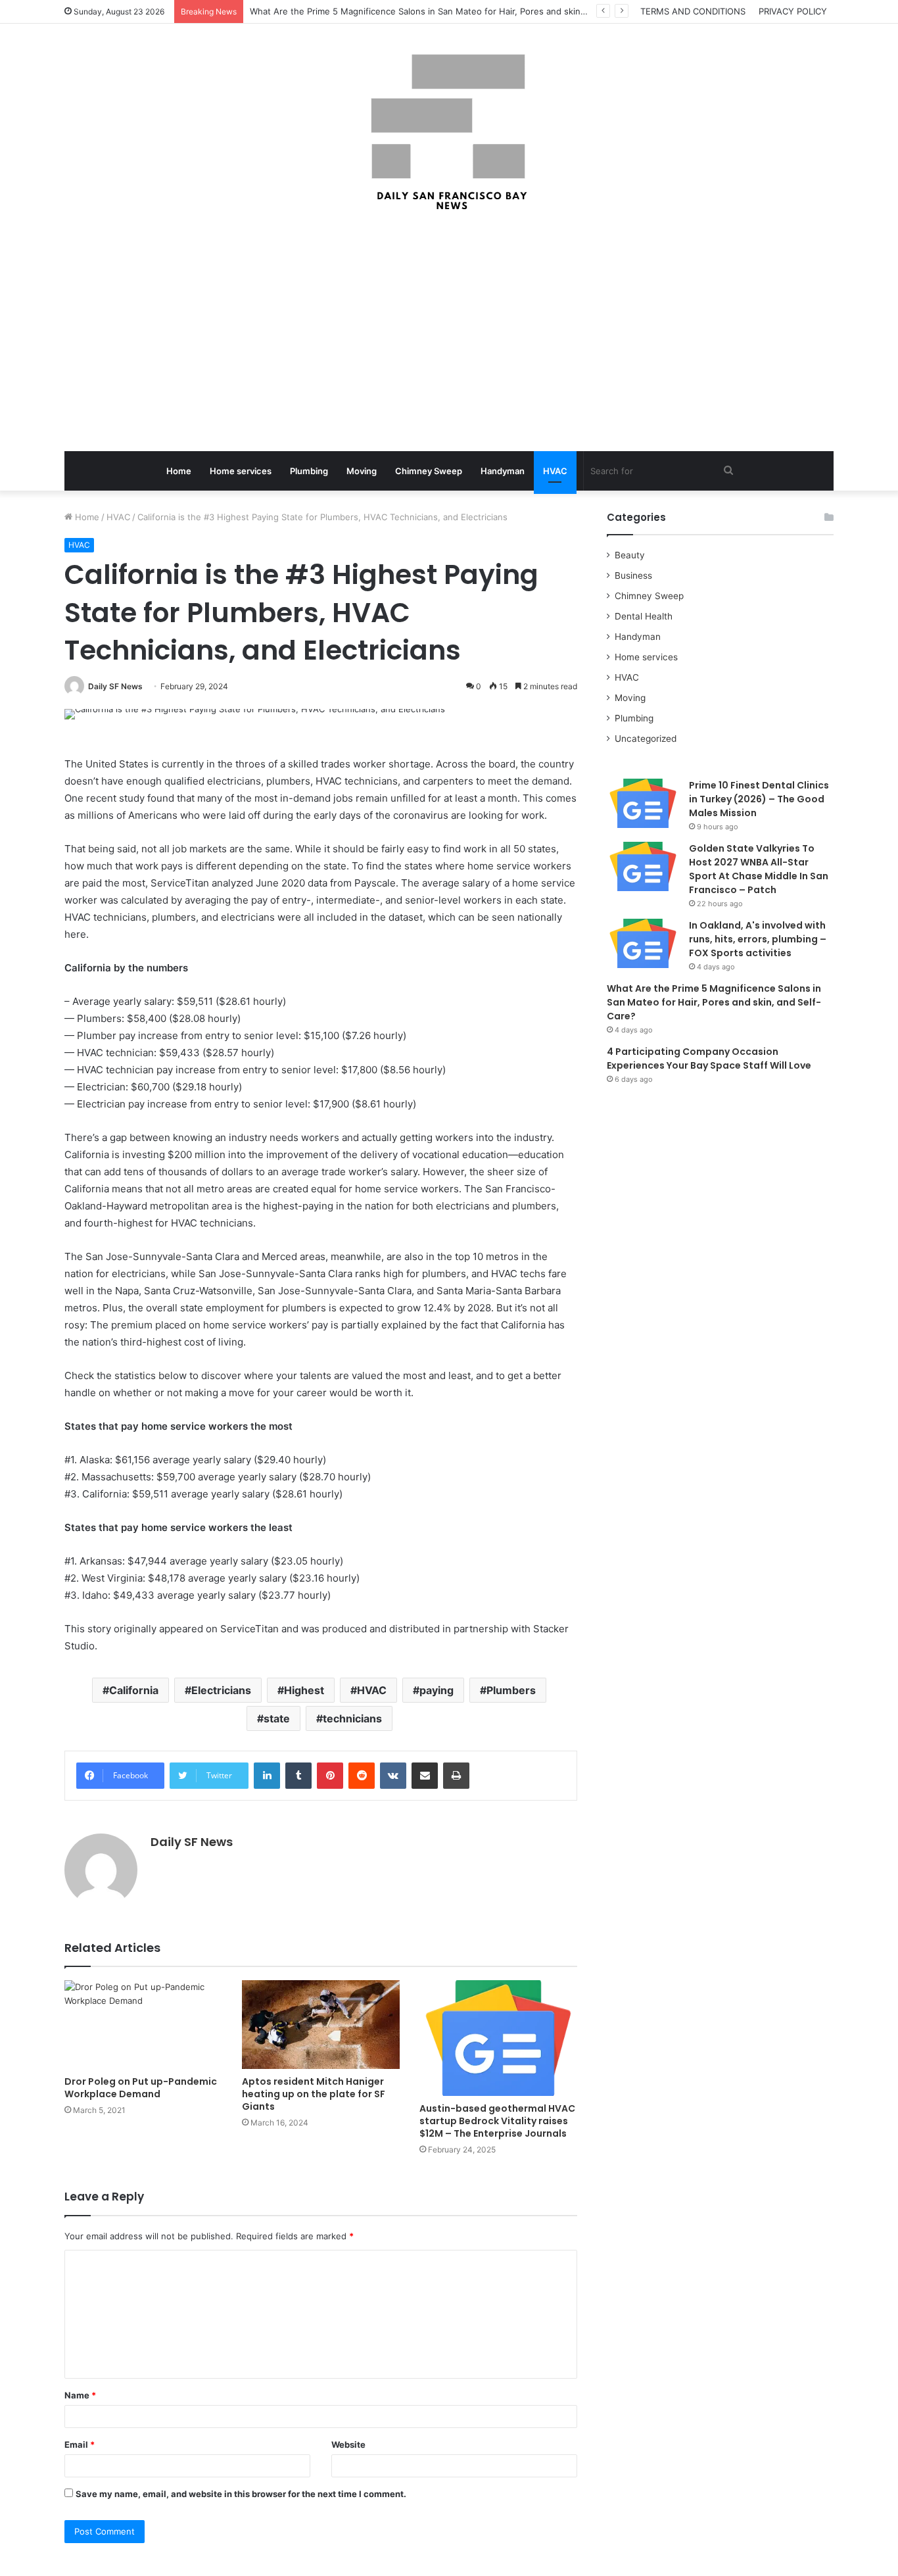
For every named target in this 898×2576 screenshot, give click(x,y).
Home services (241, 471)
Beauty (630, 555)
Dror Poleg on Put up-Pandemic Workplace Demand (141, 2088)
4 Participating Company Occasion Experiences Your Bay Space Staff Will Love (709, 1058)
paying (437, 1690)
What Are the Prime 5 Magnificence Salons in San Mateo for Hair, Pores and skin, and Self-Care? (448, 11)
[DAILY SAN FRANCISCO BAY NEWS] (449, 132)
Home (179, 471)
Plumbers (511, 1690)
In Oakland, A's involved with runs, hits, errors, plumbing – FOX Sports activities (758, 939)
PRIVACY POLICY (793, 11)
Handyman (503, 471)
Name (80, 2395)
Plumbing (309, 471)
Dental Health (644, 616)
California (134, 1690)
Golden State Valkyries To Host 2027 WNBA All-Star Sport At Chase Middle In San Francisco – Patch (759, 869)
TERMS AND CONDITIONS (693, 11)
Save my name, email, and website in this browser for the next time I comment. (241, 2494)
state (277, 1718)
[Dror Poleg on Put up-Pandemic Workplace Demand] (143, 2025)
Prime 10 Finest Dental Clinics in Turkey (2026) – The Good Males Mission (759, 799)
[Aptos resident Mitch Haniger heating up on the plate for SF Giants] (321, 2025)
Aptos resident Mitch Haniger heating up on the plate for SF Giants (314, 2094)
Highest (304, 1690)
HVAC (555, 471)
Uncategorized (646, 739)
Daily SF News (115, 686)
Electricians (221, 1690)
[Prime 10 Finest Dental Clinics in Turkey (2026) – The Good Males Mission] (643, 803)
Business (633, 575)
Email (80, 2444)
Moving (362, 471)
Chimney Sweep (429, 471)
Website (348, 2444)
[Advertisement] (449, 333)
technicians (352, 1718)
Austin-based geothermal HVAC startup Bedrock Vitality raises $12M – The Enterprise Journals (497, 2121)
